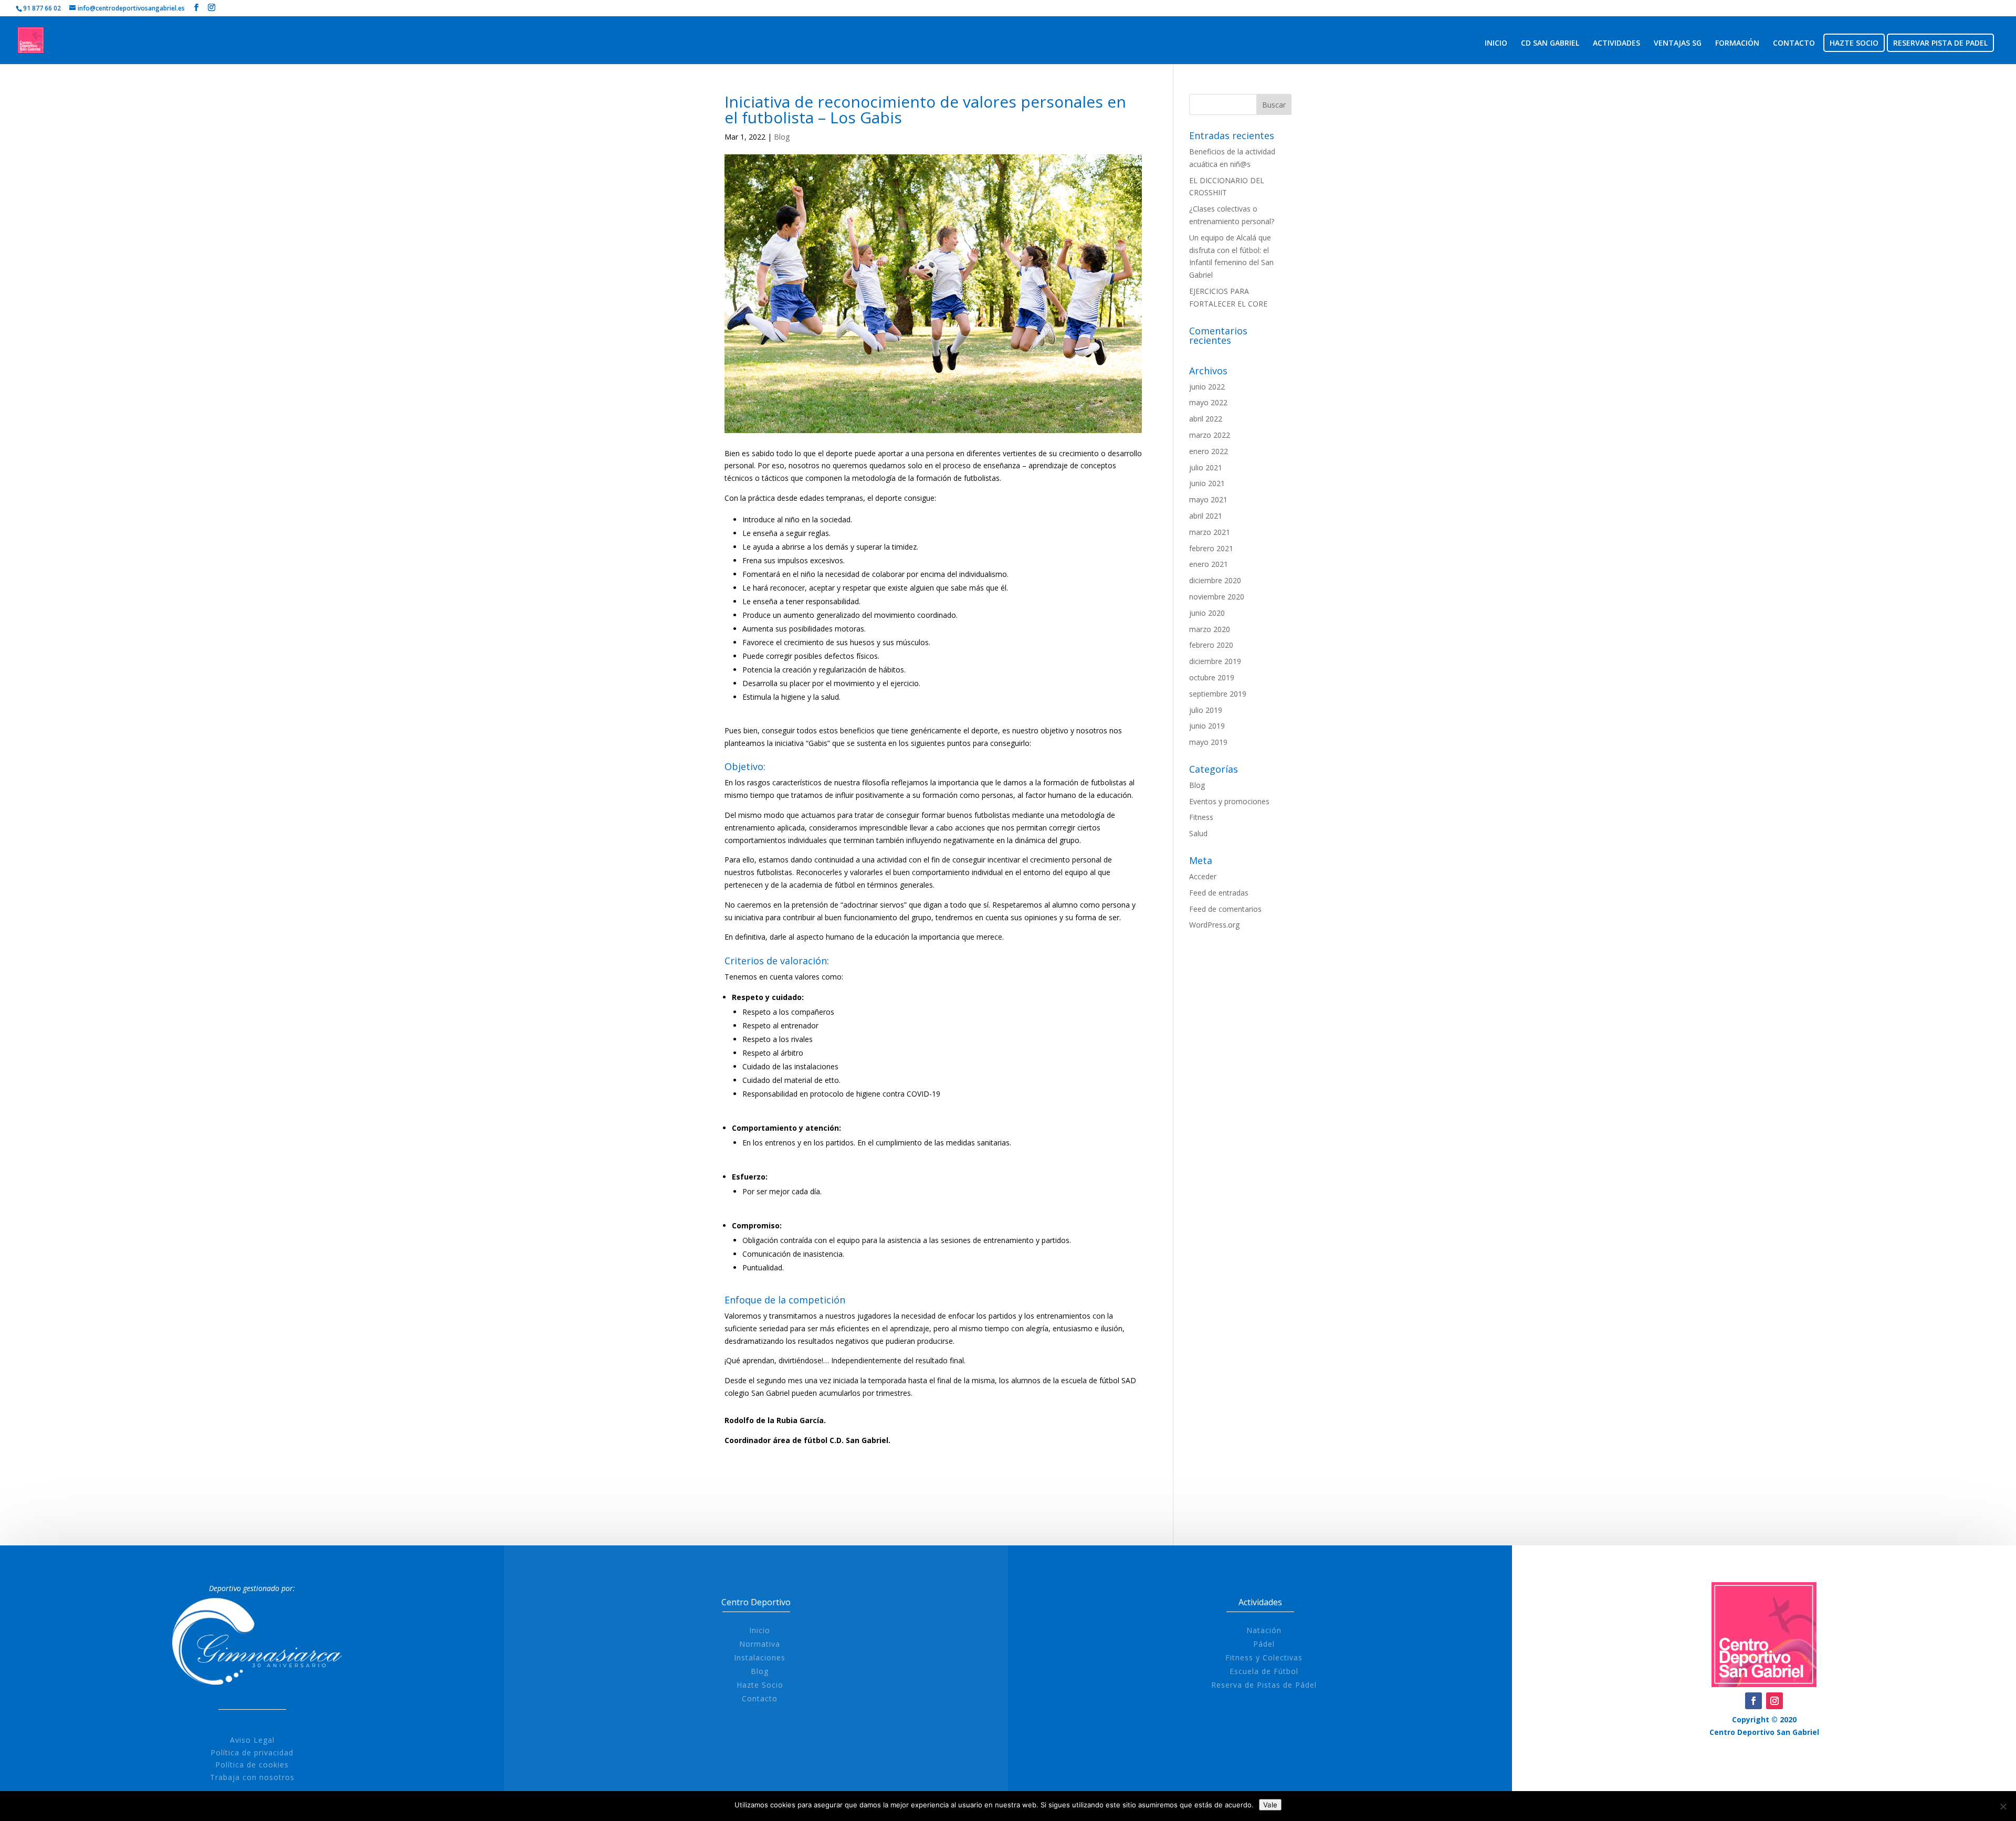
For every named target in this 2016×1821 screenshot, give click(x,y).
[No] (2003, 1806)
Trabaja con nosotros (252, 1777)
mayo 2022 (1208, 402)
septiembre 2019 (1218, 694)
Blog (782, 137)
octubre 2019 (1212, 677)
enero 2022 (1209, 451)
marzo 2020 (1210, 629)
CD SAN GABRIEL (1550, 44)
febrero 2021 (1211, 548)
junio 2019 (1207, 726)
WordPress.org (1214, 925)
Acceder (1203, 876)
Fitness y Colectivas (1264, 1657)
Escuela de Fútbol (1264, 1671)
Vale (1270, 1805)
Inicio (760, 1630)
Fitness (1201, 817)
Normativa (760, 1644)
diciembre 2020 (1215, 580)
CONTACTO (1794, 44)
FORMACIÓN (1737, 44)
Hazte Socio (760, 1685)
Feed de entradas (1219, 893)
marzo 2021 (1210, 532)
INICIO (1496, 44)
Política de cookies (252, 1765)
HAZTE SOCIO (1854, 44)
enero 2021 (1209, 564)
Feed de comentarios (1225, 909)
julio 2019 (1206, 710)
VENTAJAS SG (1678, 44)
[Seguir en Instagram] (1774, 1701)
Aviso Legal (252, 1740)
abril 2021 (1206, 516)
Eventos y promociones (1229, 801)
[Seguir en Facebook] (1753, 1701)
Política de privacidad (252, 1752)
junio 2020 (1207, 613)
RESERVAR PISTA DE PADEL (1940, 44)
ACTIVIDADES (1616, 44)
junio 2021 (1207, 483)
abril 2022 (1206, 419)
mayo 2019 (1208, 742)
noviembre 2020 (1217, 597)
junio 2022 (1207, 387)
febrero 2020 (1211, 645)
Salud (1198, 833)
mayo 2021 (1208, 499)
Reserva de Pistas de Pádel (1264, 1685)
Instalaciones (760, 1657)
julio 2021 (1206, 467)
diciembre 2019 (1215, 661)
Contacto (760, 1698)
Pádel (1264, 1644)
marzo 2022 (1210, 435)
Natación (1264, 1630)
